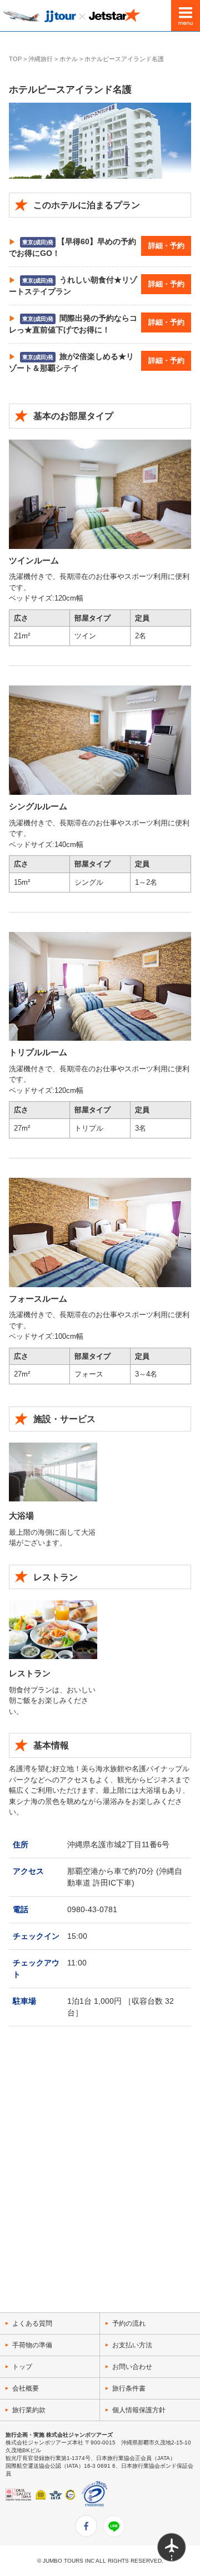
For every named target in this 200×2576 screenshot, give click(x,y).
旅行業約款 (29, 2410)
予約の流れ (129, 2323)
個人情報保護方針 (139, 2410)
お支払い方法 (132, 2345)
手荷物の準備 (32, 2345)
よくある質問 (32, 2323)
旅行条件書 (129, 2388)
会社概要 (26, 2388)
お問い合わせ (132, 2367)
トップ (22, 2367)
